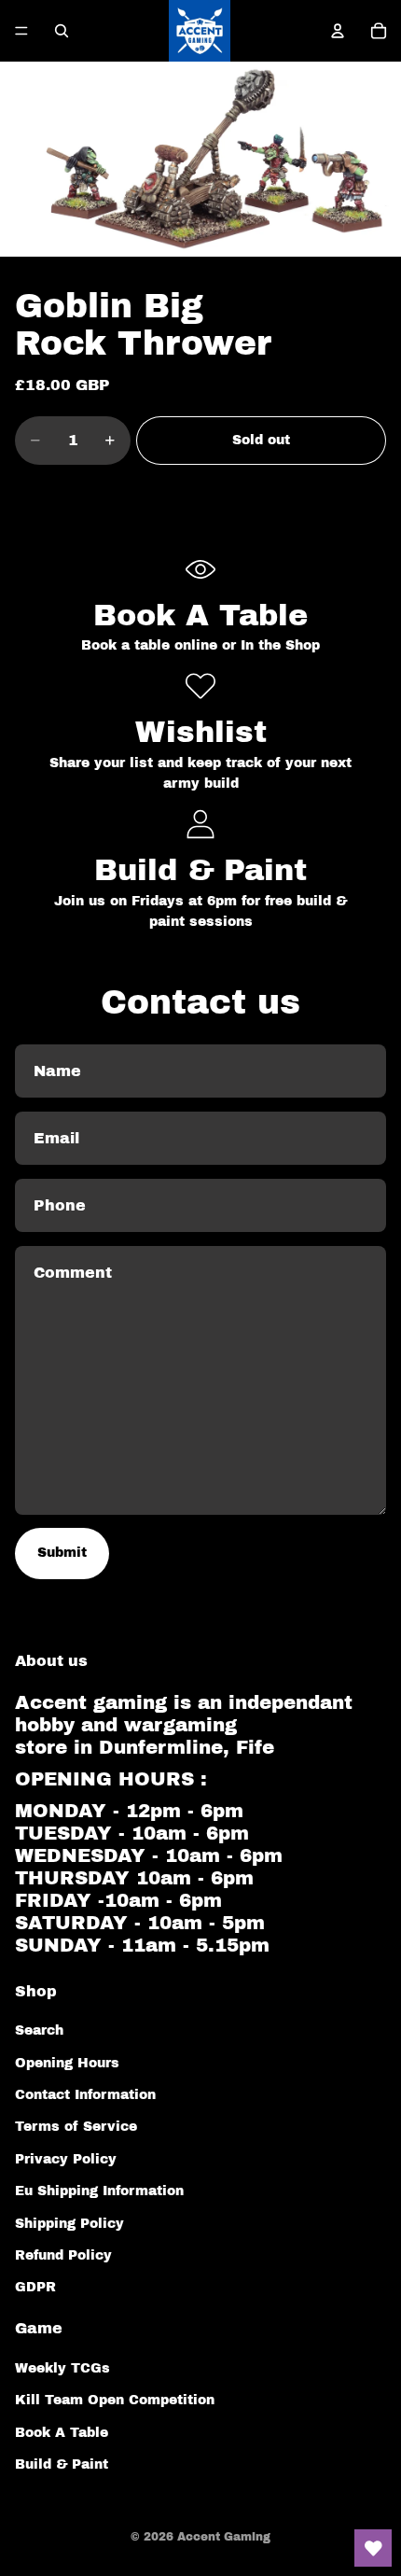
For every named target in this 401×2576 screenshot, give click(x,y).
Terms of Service (76, 2127)
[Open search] (62, 31)
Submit (62, 1553)
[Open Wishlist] (373, 2548)
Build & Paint (62, 2464)
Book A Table (62, 2433)
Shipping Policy (69, 2224)
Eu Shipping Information (99, 2191)
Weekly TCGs (62, 2368)
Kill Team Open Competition (115, 2400)
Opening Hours (67, 2063)
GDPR (35, 2287)
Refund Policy (63, 2255)
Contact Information (85, 2095)
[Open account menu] (338, 31)
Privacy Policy (66, 2159)
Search (39, 2030)
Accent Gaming (224, 2537)
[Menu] (21, 31)
